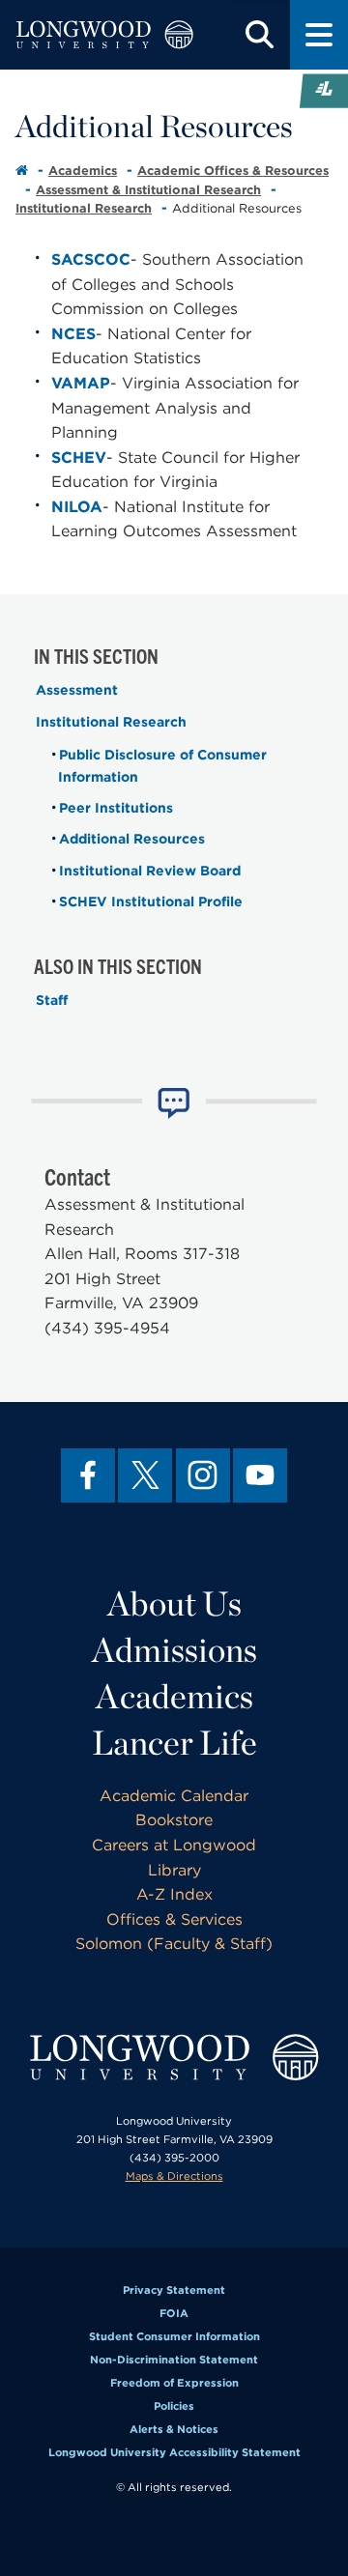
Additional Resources (132, 839)
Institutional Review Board (150, 871)
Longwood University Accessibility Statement (174, 2452)
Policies (174, 2406)
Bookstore (174, 1820)
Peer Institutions (116, 808)
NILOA (77, 507)
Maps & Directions (174, 2176)
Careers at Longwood (174, 1845)
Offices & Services (174, 1919)
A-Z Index (174, 1894)
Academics (83, 171)
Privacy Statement (174, 2290)
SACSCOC (91, 259)
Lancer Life (174, 1742)
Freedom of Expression (174, 2383)
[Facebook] (88, 1475)
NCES (73, 334)
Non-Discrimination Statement (174, 2360)
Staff (52, 1000)
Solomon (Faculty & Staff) (174, 1944)
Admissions (174, 1649)
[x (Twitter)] (145, 1475)
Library (174, 1870)
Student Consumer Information (174, 2336)
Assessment (77, 690)
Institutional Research (84, 208)
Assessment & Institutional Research (148, 190)
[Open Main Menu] (319, 35)
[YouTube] (260, 1475)
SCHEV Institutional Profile (151, 902)
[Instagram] (203, 1475)
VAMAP (81, 383)
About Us (174, 1603)
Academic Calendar (174, 1796)
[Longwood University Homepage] (104, 35)
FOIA (174, 2313)
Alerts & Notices (174, 2429)
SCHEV (79, 458)
